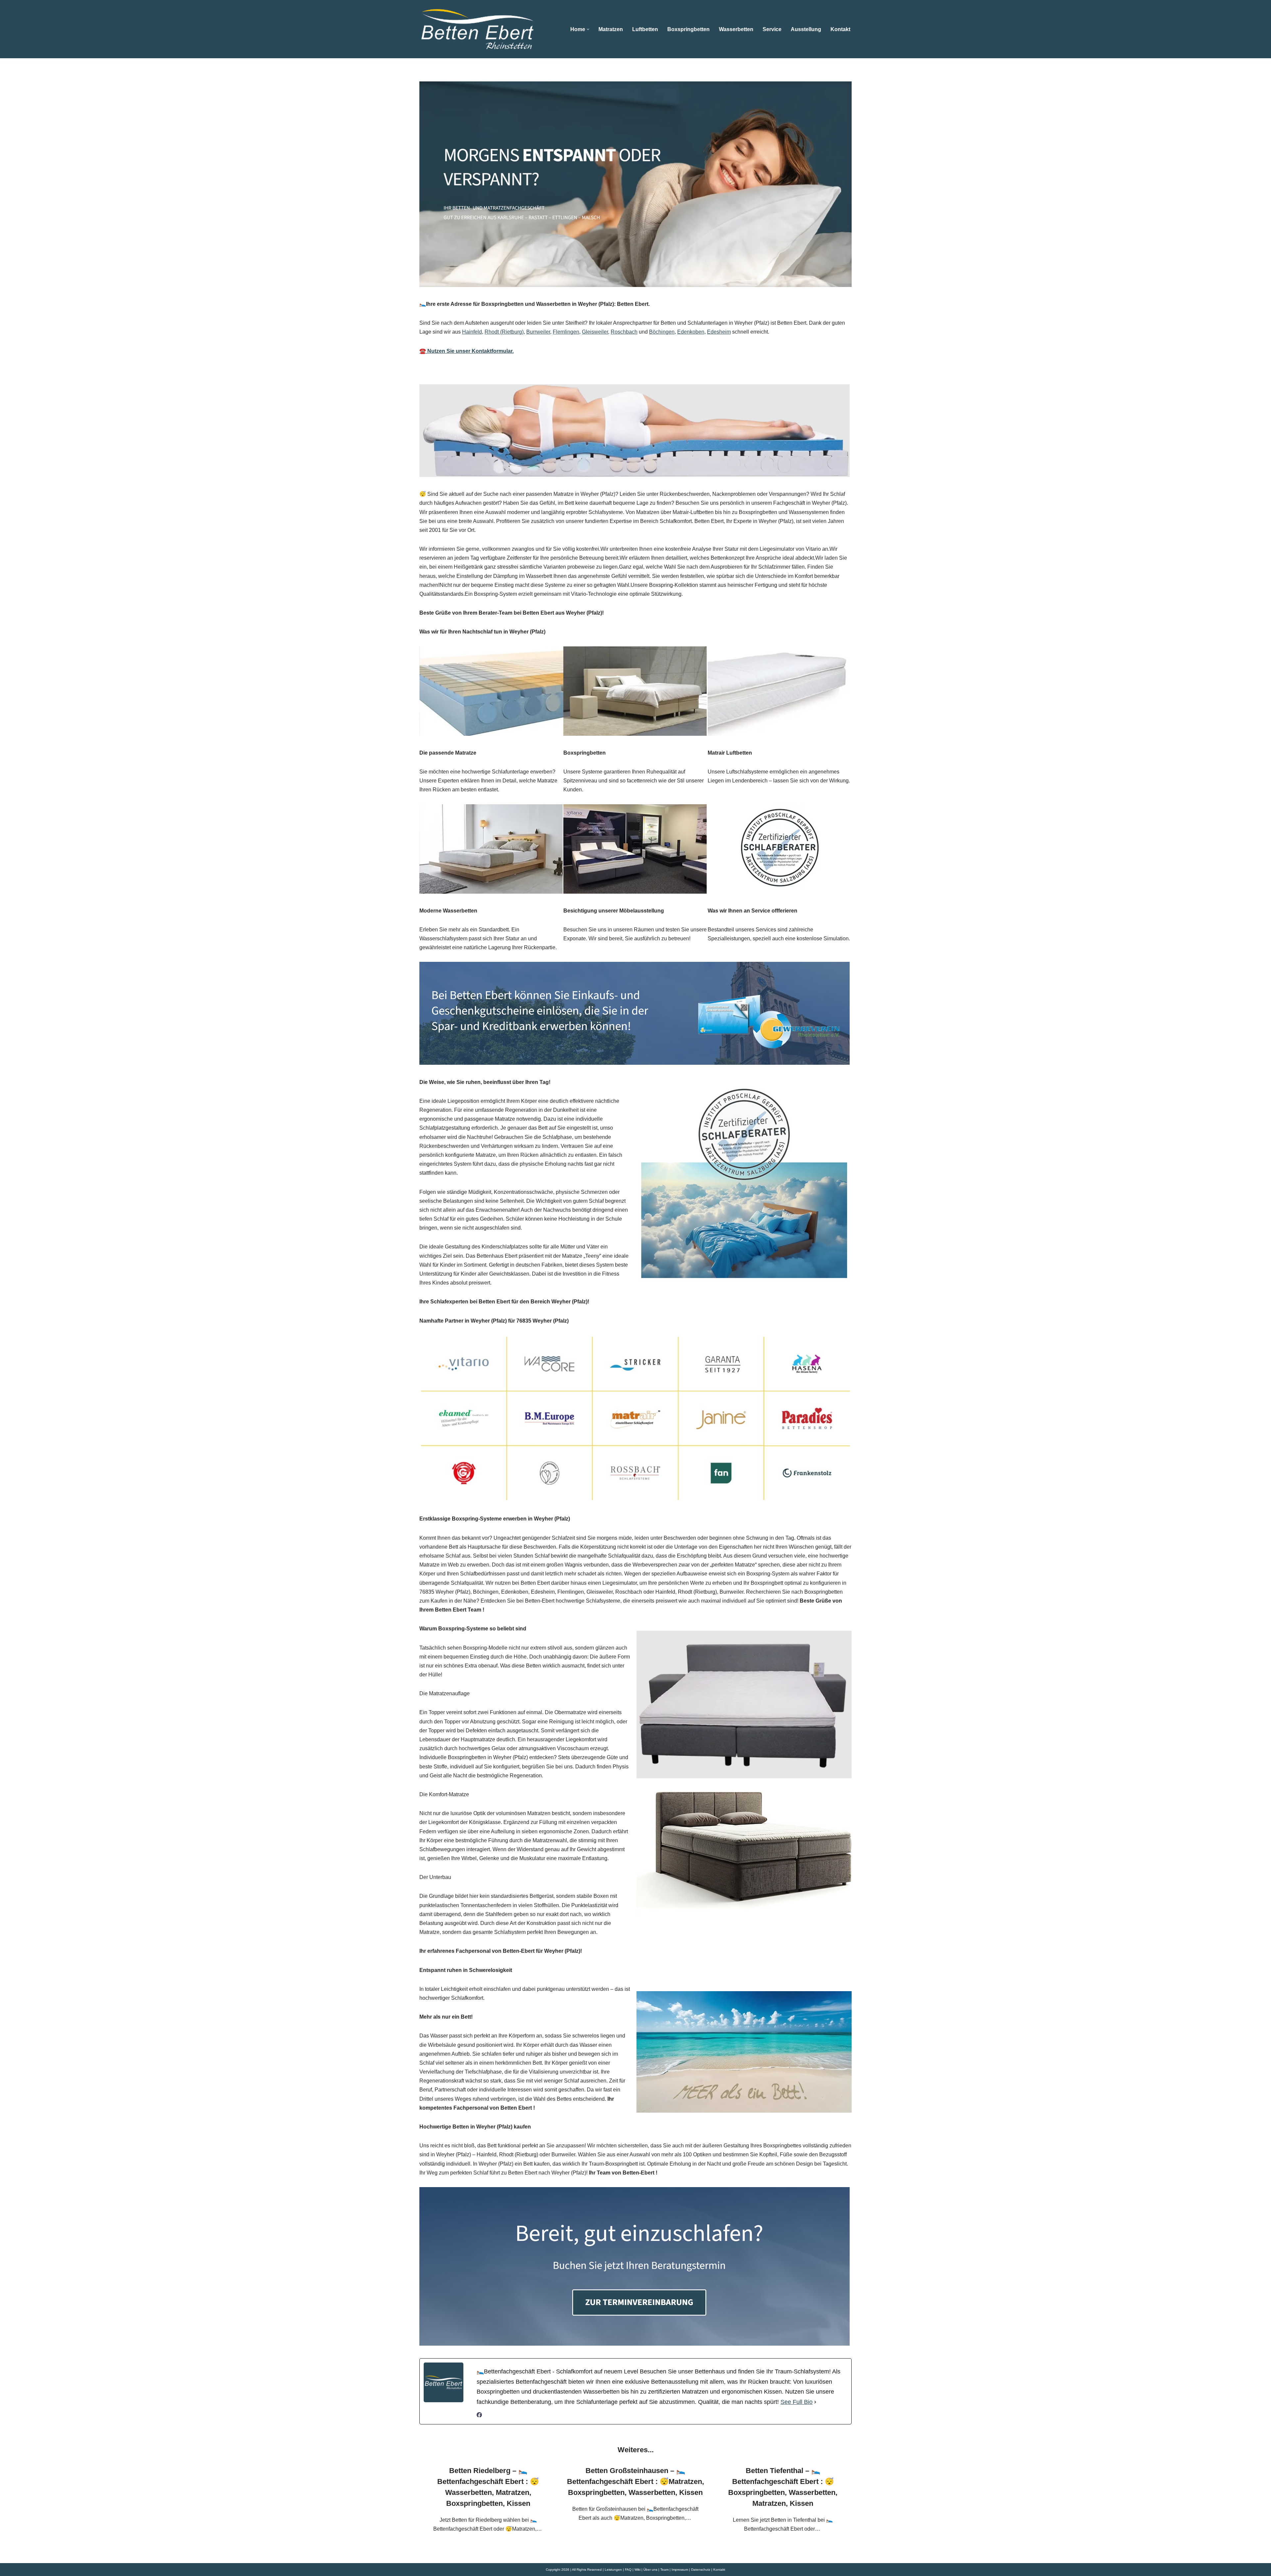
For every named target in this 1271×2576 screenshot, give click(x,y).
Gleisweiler (595, 332)
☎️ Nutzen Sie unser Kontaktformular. (467, 351)
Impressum (680, 2570)
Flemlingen (566, 332)
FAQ (628, 2570)
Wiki (637, 2570)
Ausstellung (806, 29)
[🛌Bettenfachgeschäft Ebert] (477, 29)
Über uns (650, 2570)
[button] (588, 29)
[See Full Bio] (815, 2402)
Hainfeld (472, 332)
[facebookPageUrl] (479, 2416)
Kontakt (840, 29)
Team (664, 2570)
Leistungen (613, 2570)
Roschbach (624, 332)
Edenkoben (691, 332)
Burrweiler (538, 332)
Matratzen (611, 29)
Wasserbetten (736, 29)
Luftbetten (645, 29)
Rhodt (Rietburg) (504, 332)
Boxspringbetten (688, 29)
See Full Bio (797, 2402)
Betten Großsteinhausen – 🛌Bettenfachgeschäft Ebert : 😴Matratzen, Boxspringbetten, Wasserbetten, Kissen (635, 2482)
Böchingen (662, 332)
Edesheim (719, 332)
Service (772, 29)
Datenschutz (701, 2570)
